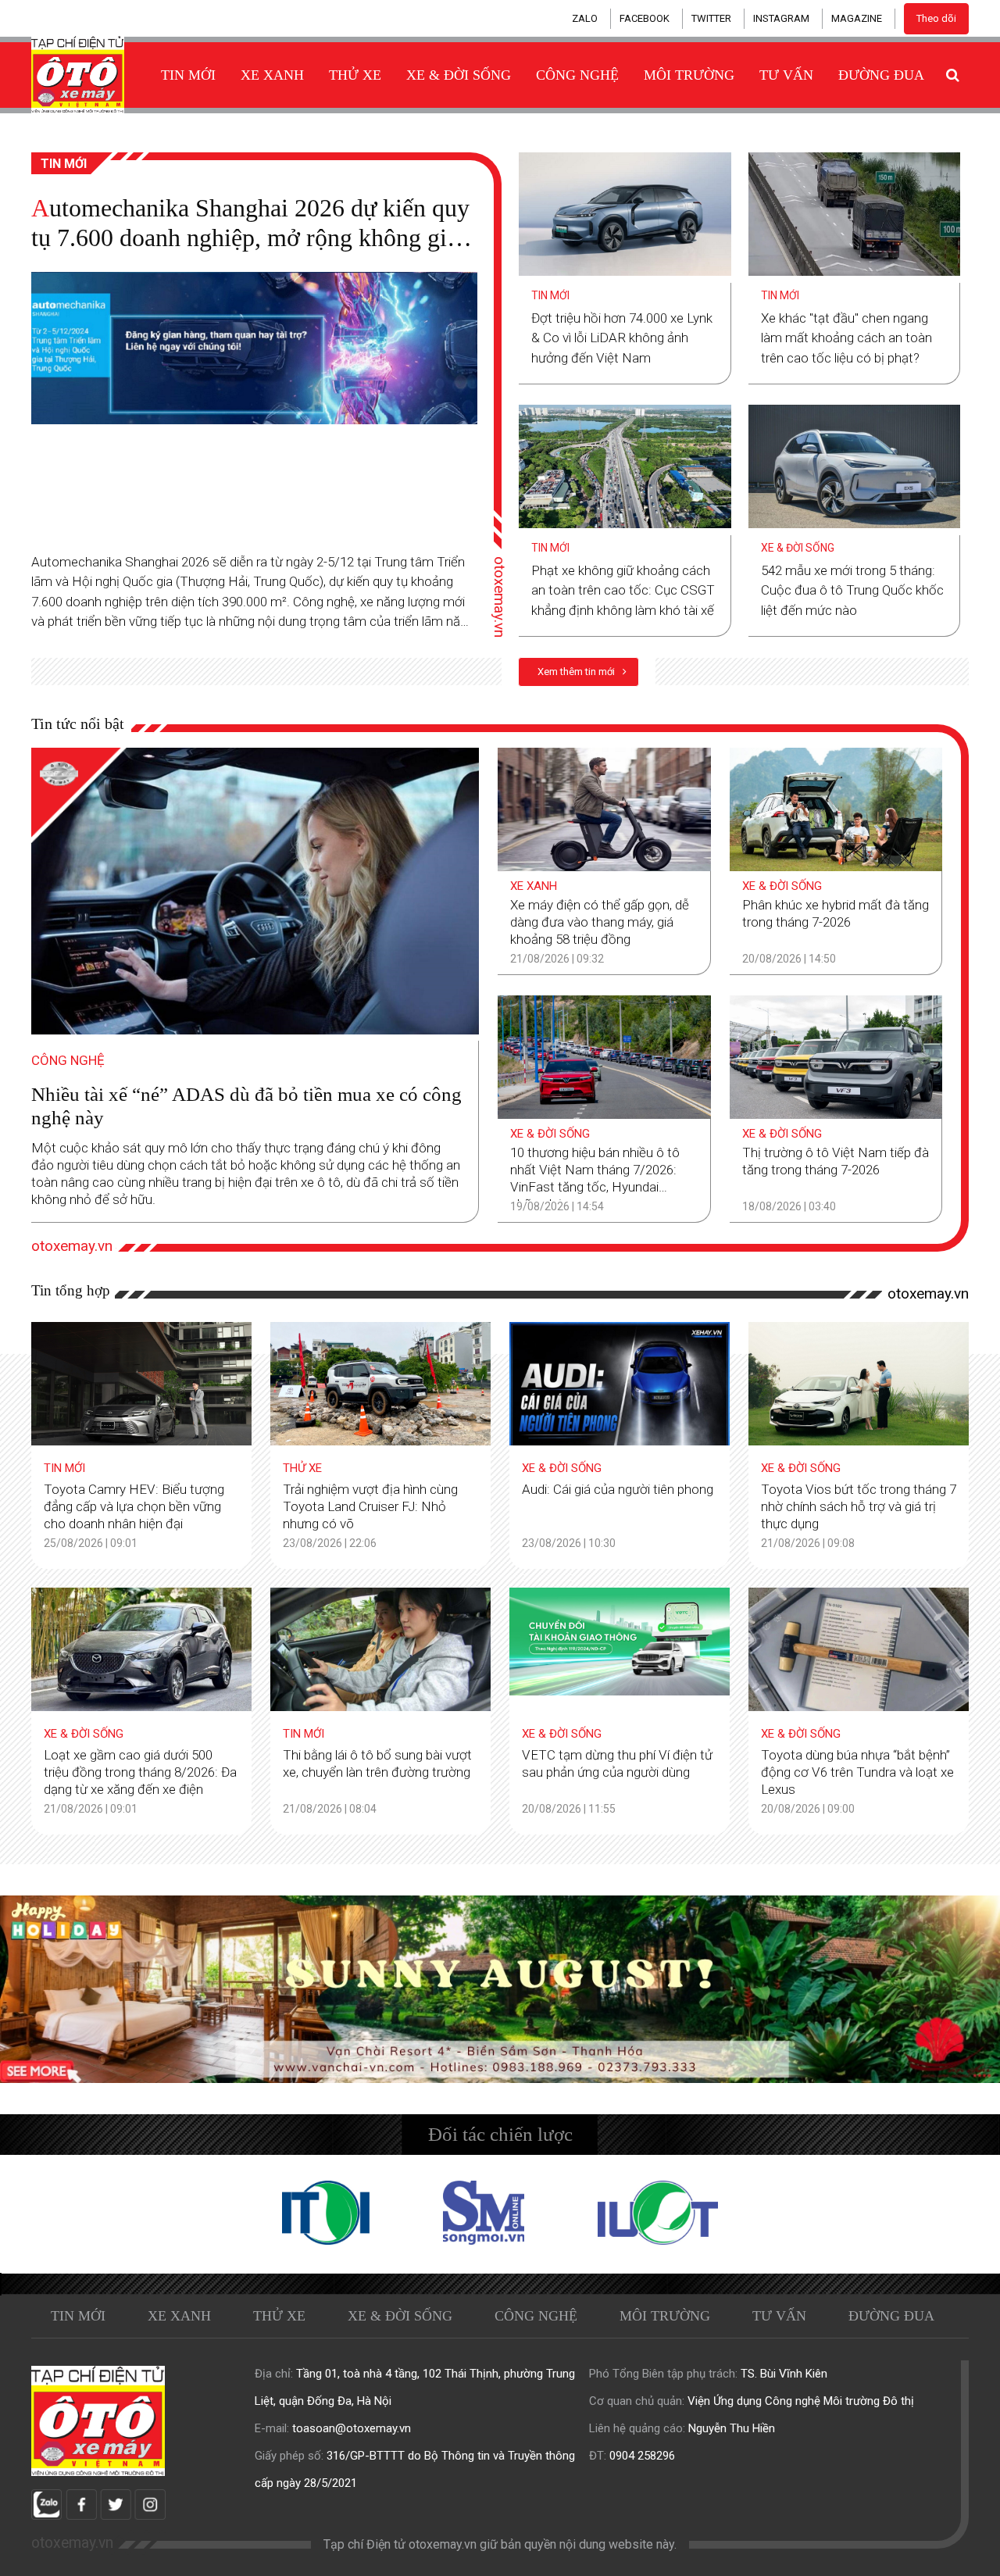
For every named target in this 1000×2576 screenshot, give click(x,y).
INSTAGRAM (781, 18)
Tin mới (188, 75)
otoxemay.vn (500, 596)
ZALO (585, 18)
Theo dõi (936, 18)
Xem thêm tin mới (577, 672)
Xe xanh (272, 75)
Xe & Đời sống (459, 75)
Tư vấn (786, 75)
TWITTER (711, 18)
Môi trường (689, 75)
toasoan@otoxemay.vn (352, 2428)
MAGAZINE (857, 18)
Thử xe (355, 75)
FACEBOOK (645, 18)
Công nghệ (577, 75)
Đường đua (881, 75)
